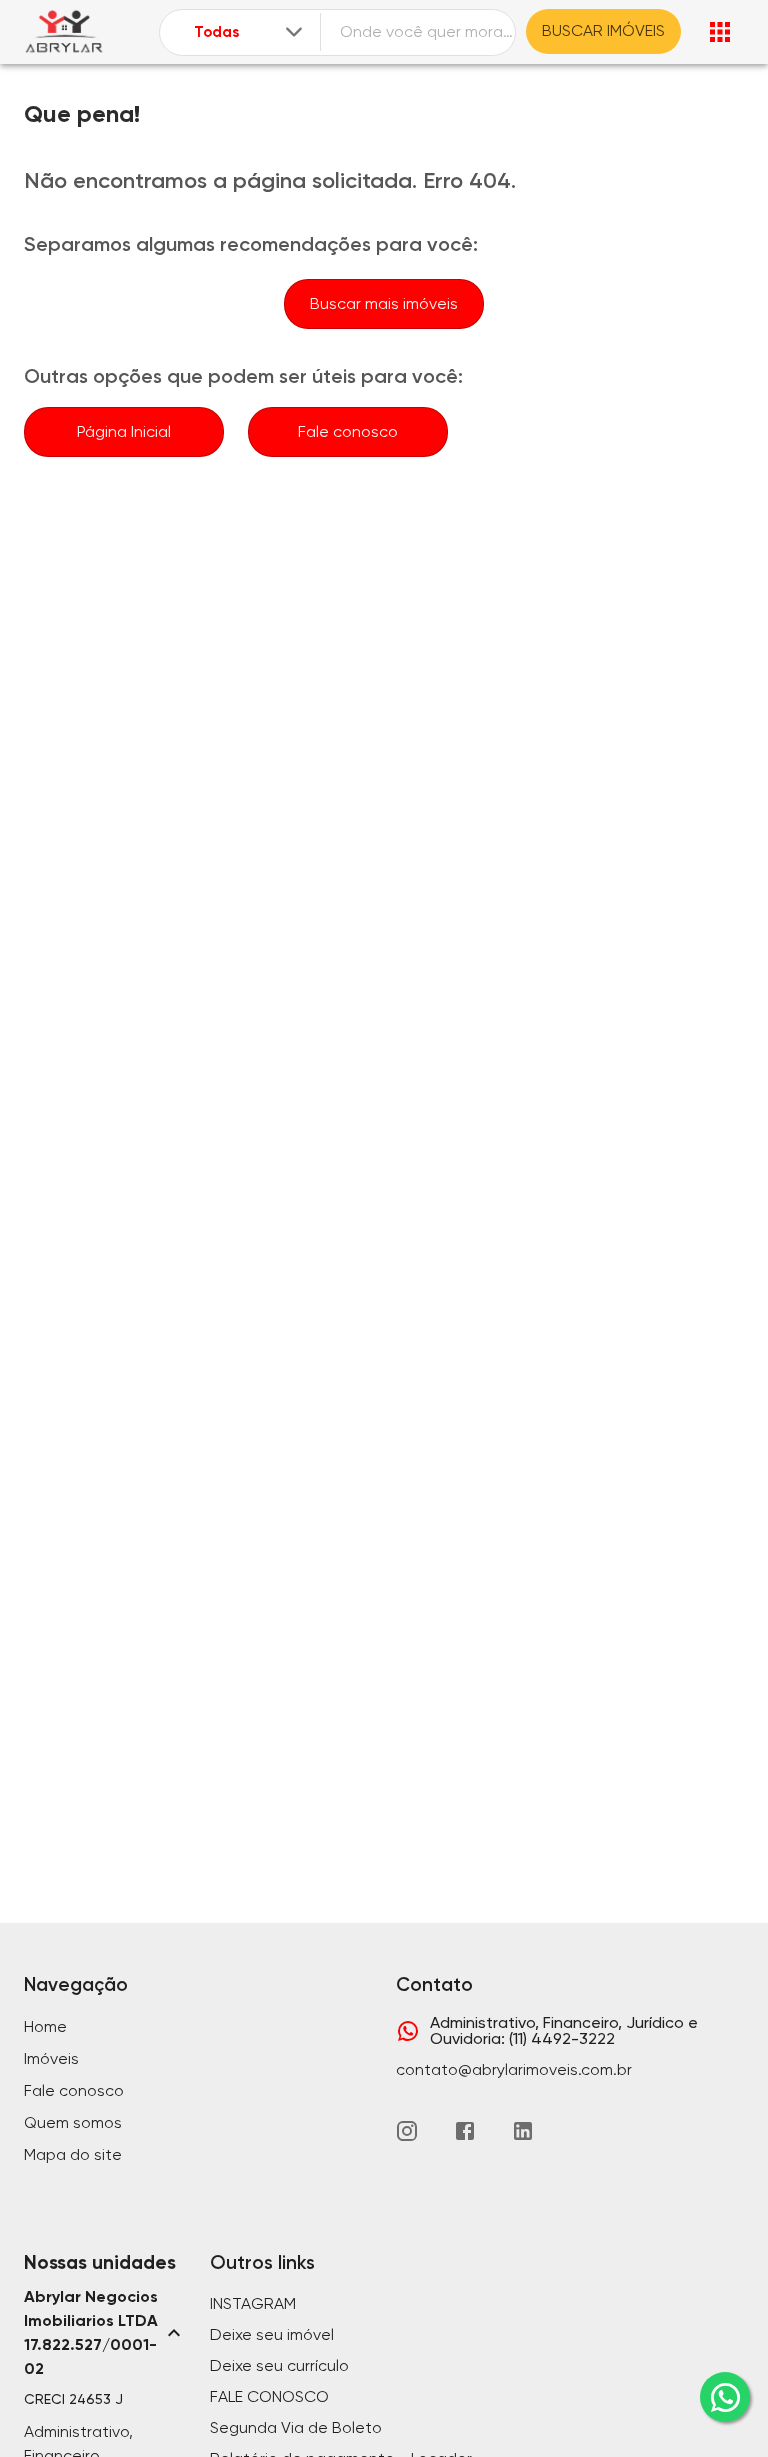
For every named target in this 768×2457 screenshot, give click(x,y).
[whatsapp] (725, 2397)
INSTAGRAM (253, 2303)
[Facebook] (465, 2131)
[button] (105, 2333)
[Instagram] (407, 2131)
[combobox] (250, 32)
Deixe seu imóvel (272, 2334)
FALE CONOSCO (269, 2396)
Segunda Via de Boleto (296, 2427)
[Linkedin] (523, 2131)
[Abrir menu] (720, 32)
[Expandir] (294, 32)
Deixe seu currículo (279, 2365)
